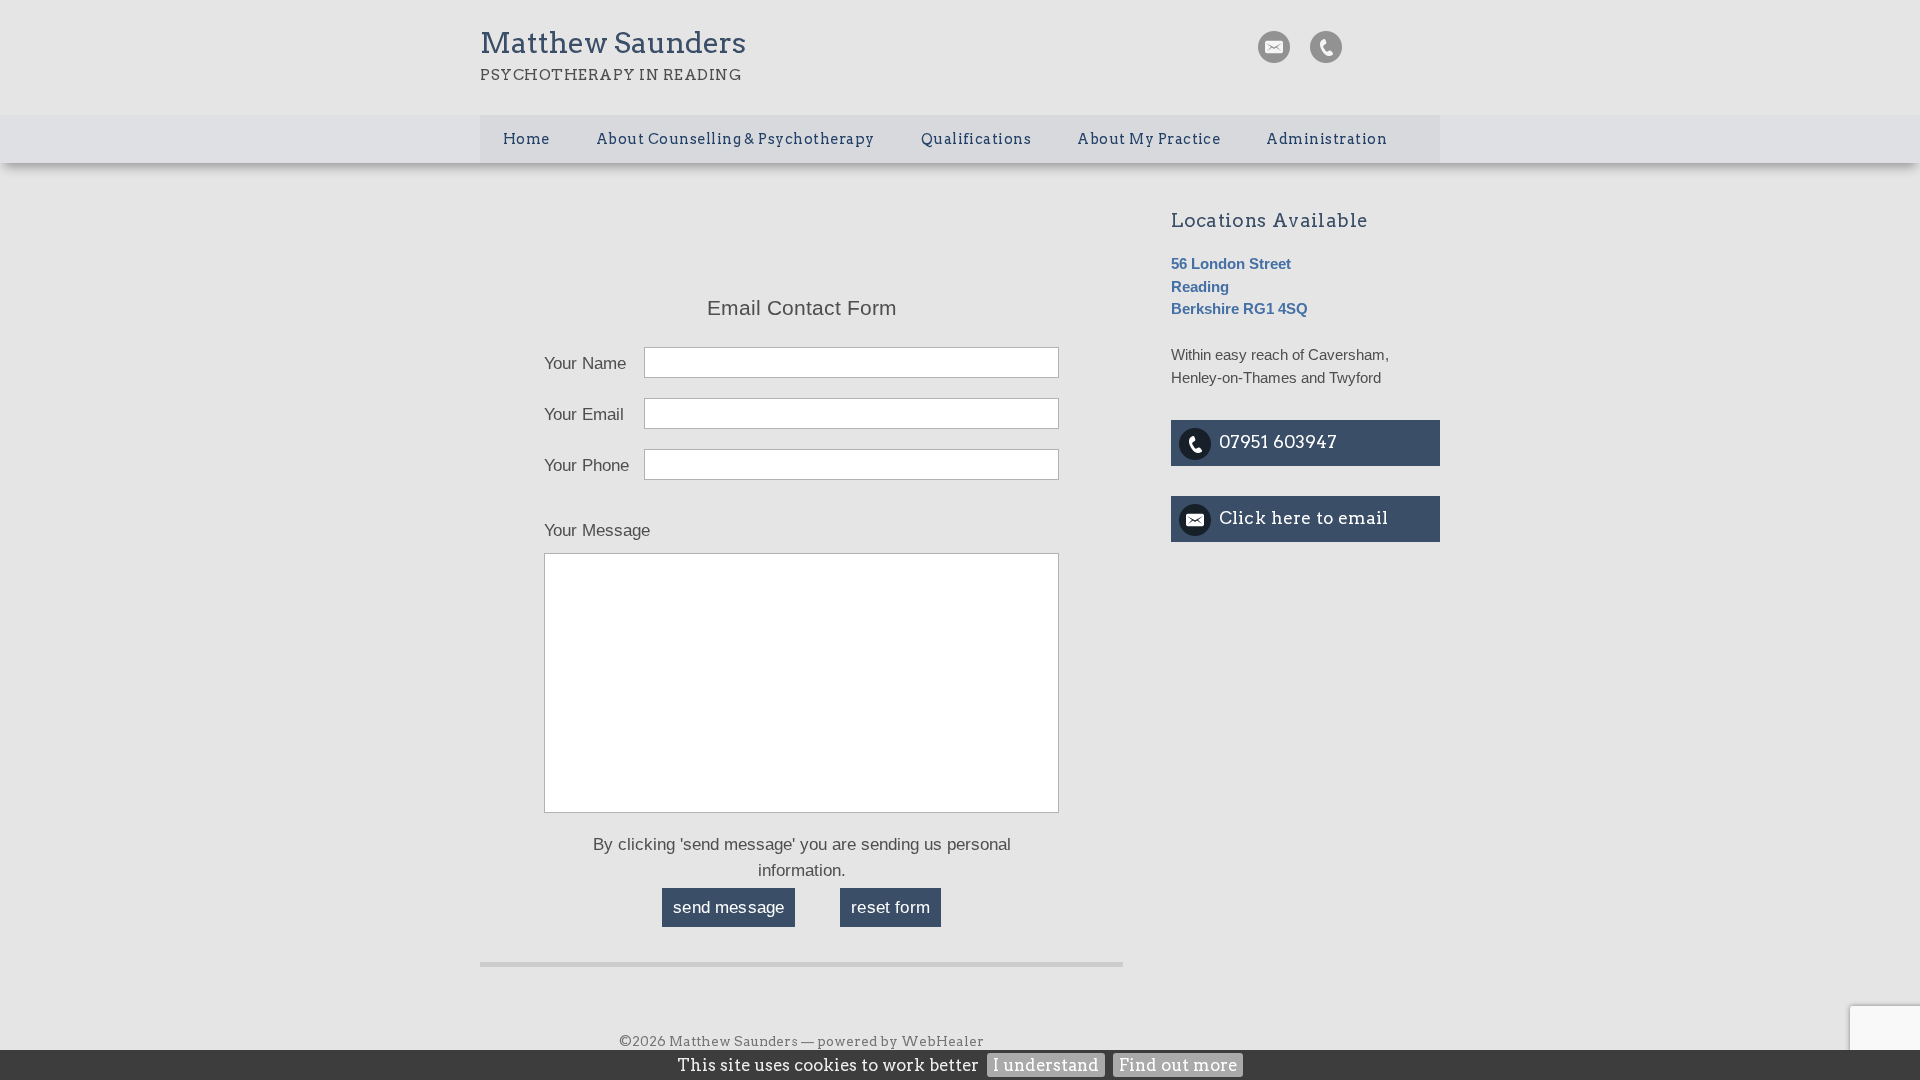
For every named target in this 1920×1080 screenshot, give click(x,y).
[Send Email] (1274, 47)
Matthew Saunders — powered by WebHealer (826, 1041)
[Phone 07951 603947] (1326, 47)
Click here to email (1303, 518)
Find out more (1178, 1065)
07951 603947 (1278, 442)
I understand (1046, 1065)
